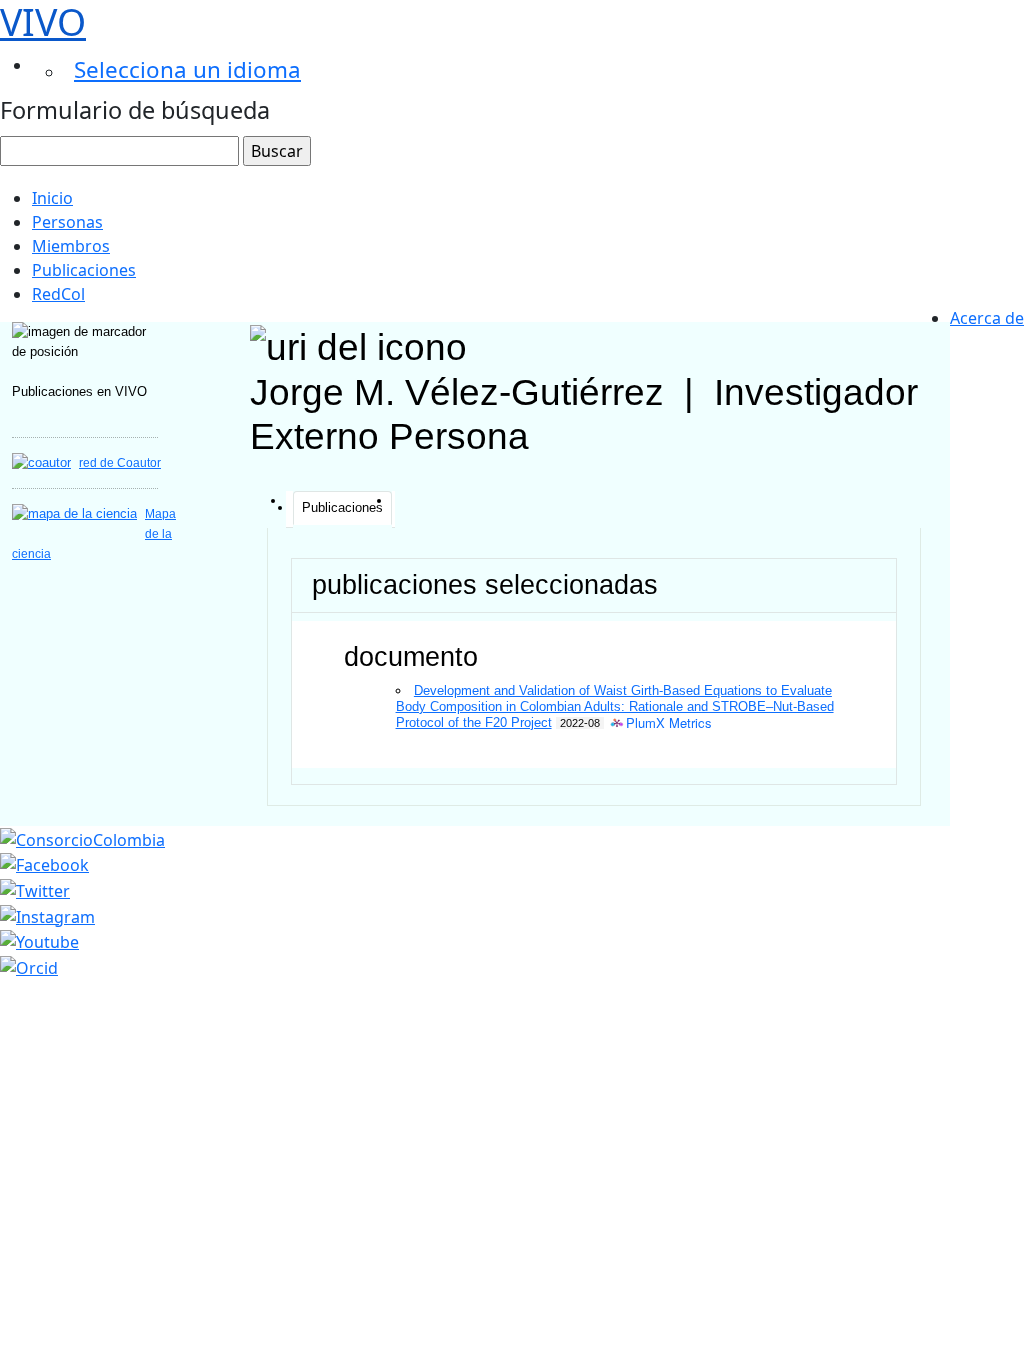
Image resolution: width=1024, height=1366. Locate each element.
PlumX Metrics (669, 723)
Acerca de (987, 318)
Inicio (52, 198)
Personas (67, 222)
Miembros (71, 246)
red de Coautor (120, 463)
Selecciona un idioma (187, 69)
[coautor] (41, 462)
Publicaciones (84, 270)
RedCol (58, 294)
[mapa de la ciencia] (74, 513)
